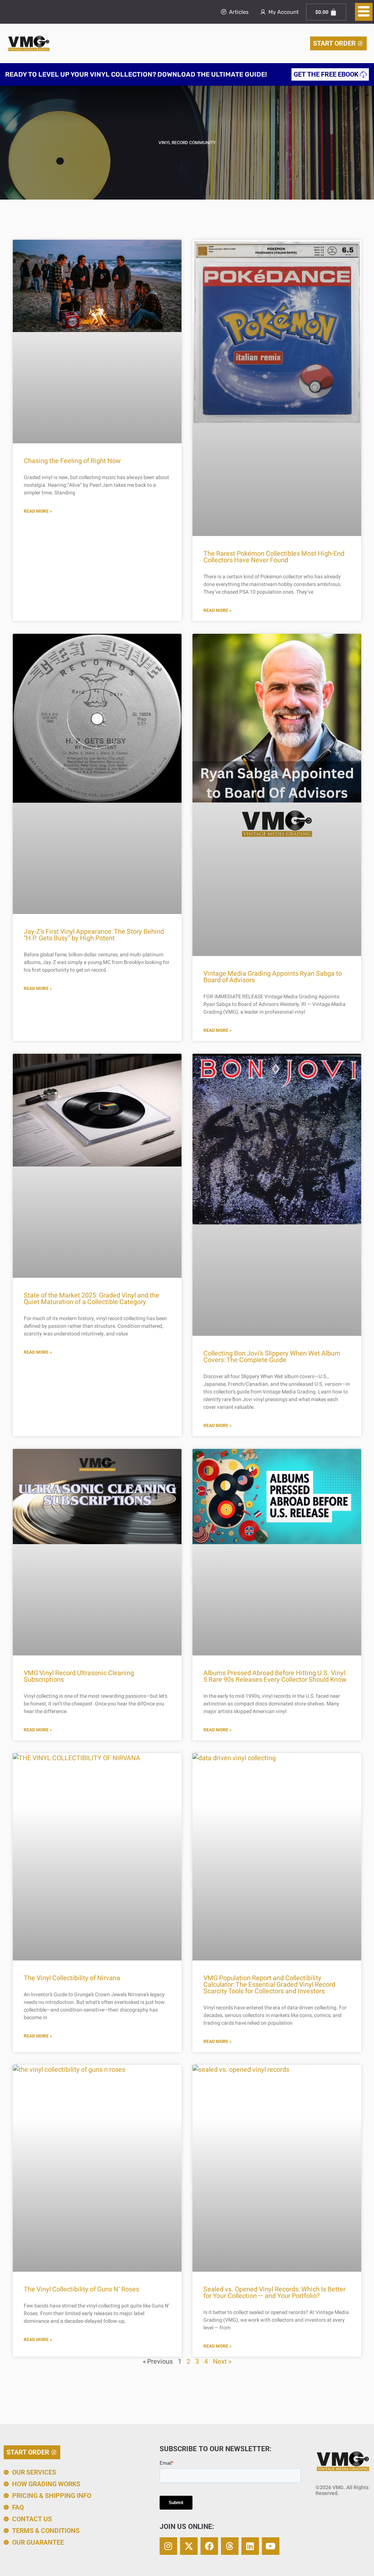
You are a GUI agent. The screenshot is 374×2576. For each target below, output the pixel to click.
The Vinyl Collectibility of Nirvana (72, 1978)
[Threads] (230, 2546)
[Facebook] (209, 2546)
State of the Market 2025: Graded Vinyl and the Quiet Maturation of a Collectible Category (91, 1299)
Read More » (38, 511)
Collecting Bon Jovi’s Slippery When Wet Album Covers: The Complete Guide (272, 1357)
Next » (222, 2362)
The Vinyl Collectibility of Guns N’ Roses (81, 2289)
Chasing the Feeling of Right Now (72, 461)
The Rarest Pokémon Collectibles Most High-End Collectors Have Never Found (274, 557)
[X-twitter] (189, 2546)
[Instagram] (168, 2546)
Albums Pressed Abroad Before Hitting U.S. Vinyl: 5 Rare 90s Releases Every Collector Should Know (275, 1676)
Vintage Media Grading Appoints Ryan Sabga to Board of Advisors (273, 977)
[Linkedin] (250, 2546)
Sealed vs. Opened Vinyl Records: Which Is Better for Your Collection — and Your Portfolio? (274, 2293)
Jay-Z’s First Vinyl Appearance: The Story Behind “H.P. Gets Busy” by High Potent (94, 935)
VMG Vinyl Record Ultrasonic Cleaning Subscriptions (79, 1676)
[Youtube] (271, 2546)
